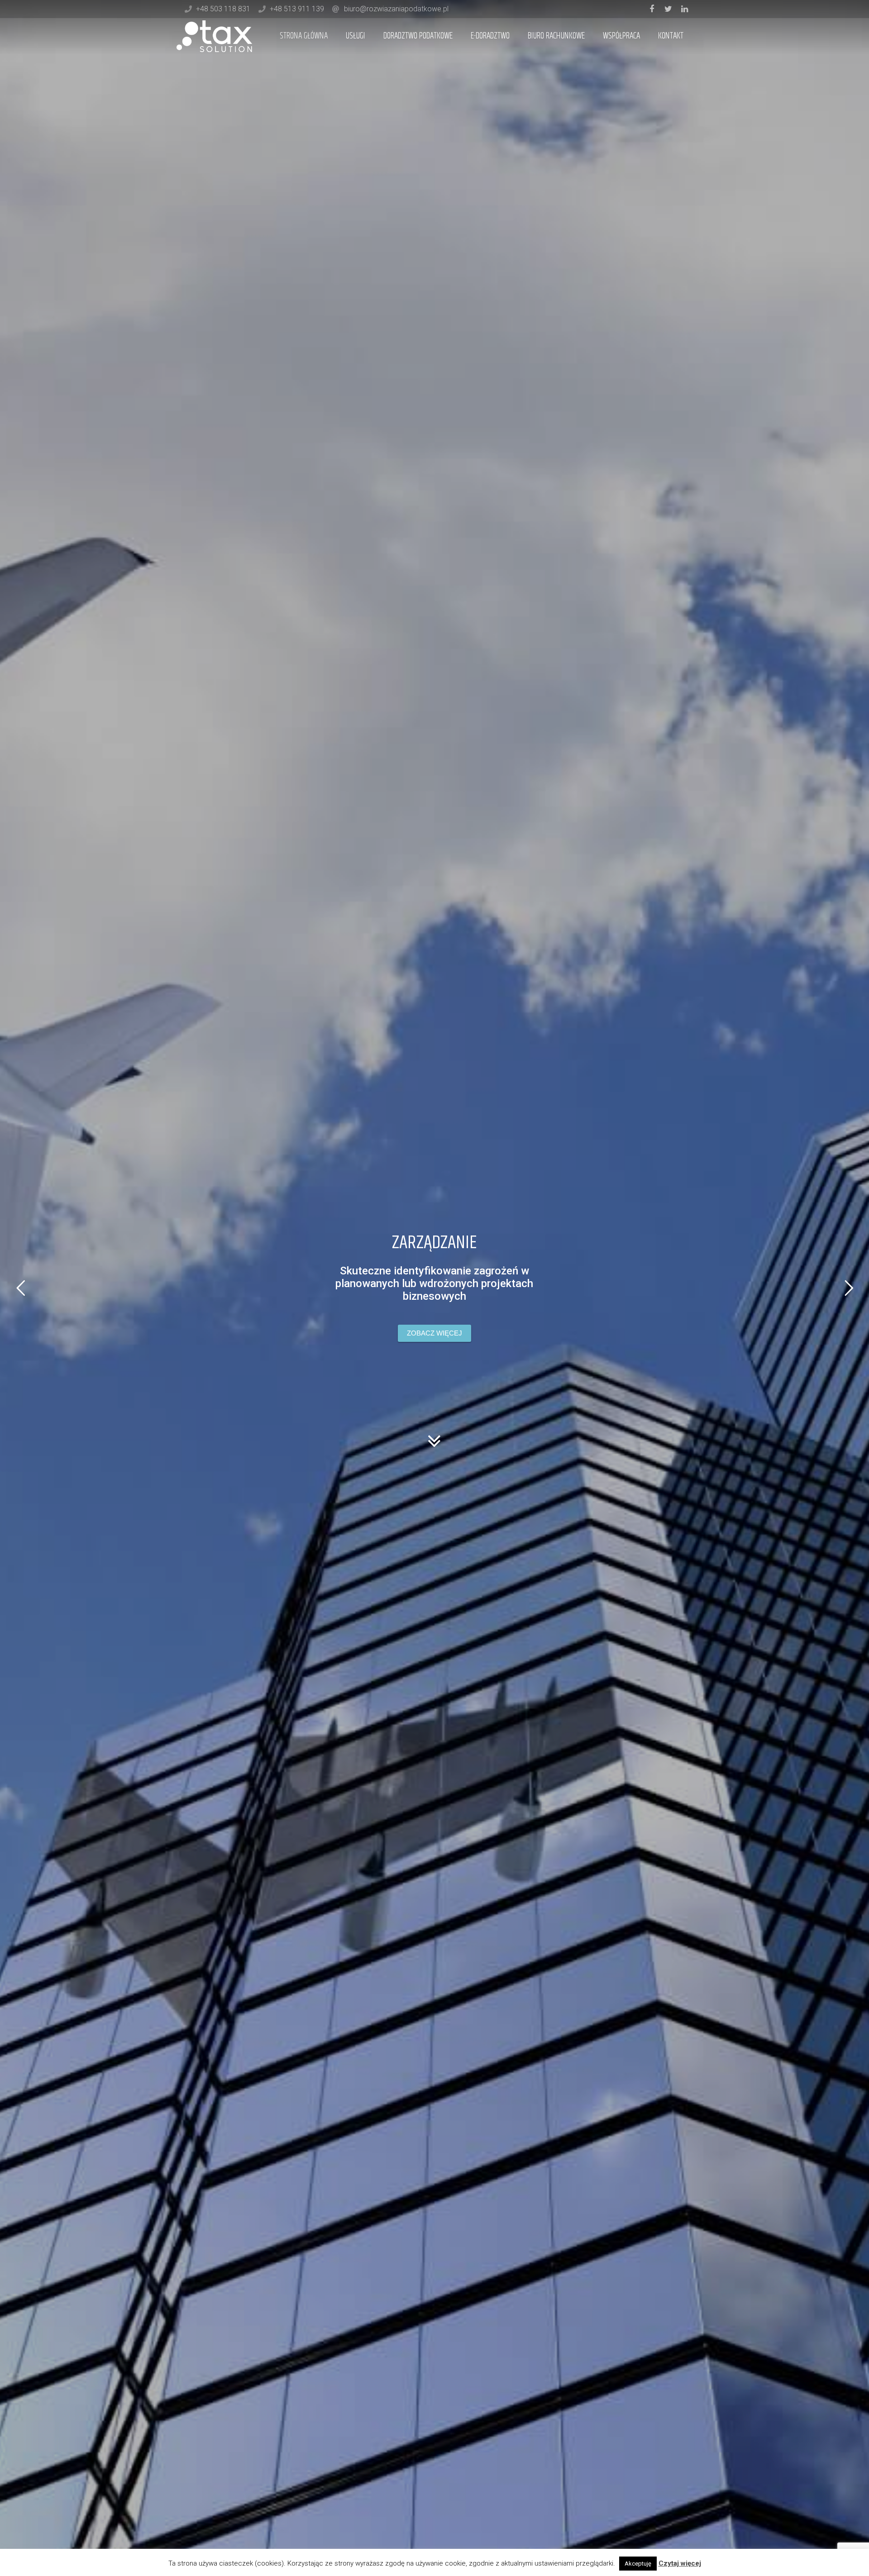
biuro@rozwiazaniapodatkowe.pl (396, 9)
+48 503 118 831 (223, 9)
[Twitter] (668, 9)
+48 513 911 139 (297, 9)
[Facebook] (652, 9)
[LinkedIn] (684, 9)
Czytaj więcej (680, 2563)
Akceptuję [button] (638, 2564)
